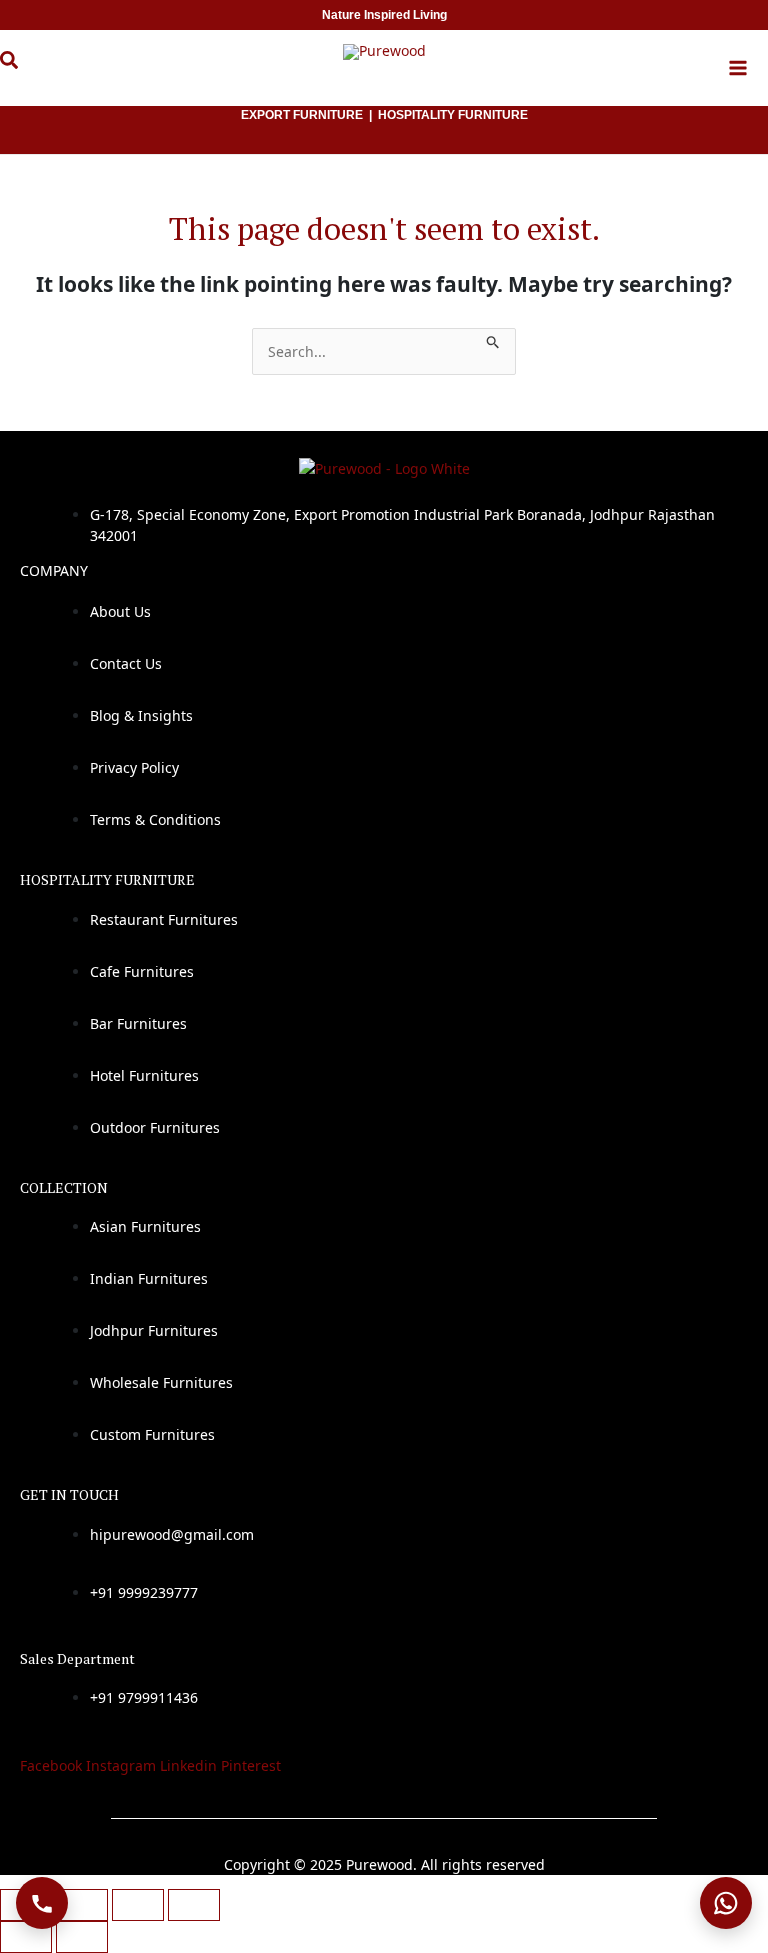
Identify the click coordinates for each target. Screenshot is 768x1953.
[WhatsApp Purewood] (726, 1903)
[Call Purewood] (42, 1903)
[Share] (138, 1905)
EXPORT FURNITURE (302, 115)
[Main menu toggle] (738, 68)
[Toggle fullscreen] (82, 1905)
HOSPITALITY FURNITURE (453, 115)
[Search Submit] (493, 338)
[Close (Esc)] (194, 1905)
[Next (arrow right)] (82, 1937)
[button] (24, 71)
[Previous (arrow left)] (26, 1937)
